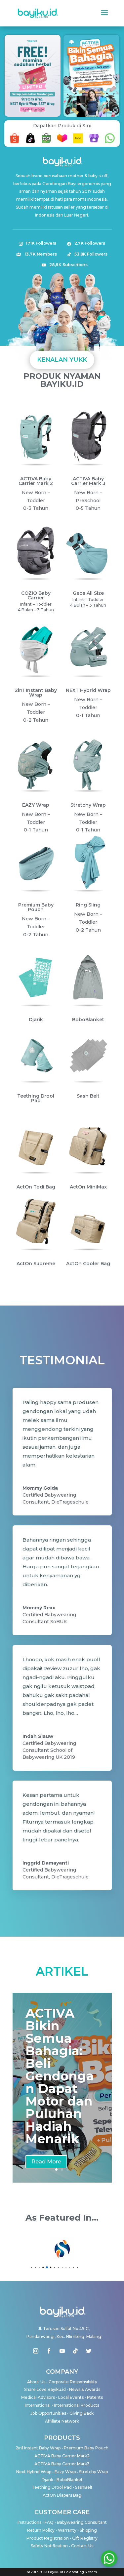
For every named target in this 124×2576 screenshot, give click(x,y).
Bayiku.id (56, 2572)
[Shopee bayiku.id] (15, 143)
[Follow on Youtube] (62, 2351)
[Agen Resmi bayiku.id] (94, 143)
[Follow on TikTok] (75, 2351)
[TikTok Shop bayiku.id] (30, 143)
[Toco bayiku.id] (78, 143)
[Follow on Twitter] (89, 2351)
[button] (25, 111)
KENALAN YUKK (62, 360)
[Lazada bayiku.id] (62, 143)
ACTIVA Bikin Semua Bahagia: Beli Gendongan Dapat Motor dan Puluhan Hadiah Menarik (60, 2076)
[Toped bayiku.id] (46, 143)
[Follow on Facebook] (49, 2351)
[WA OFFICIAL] (110, 143)
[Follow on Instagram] (36, 2351)
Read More (46, 2162)
